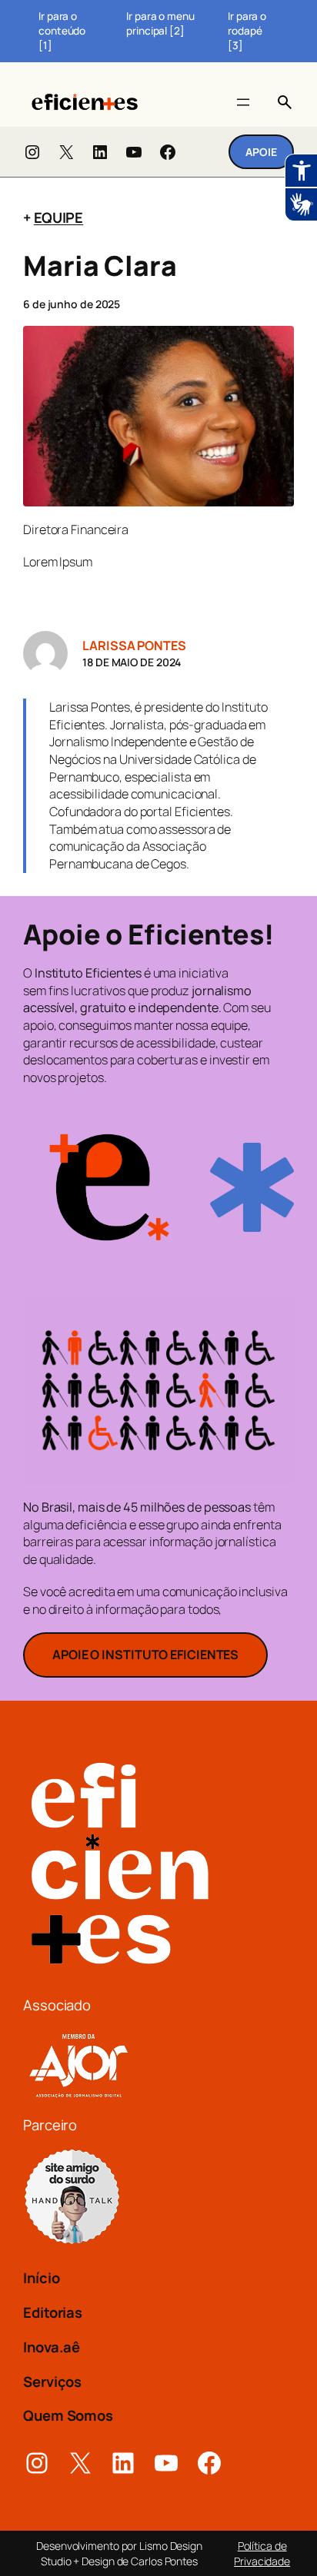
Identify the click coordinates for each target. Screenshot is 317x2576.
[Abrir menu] (243, 102)
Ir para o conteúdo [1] (62, 31)
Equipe (58, 217)
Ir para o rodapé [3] (247, 31)
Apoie (261, 152)
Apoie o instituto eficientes (145, 1655)
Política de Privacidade (262, 2553)
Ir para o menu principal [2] (160, 23)
